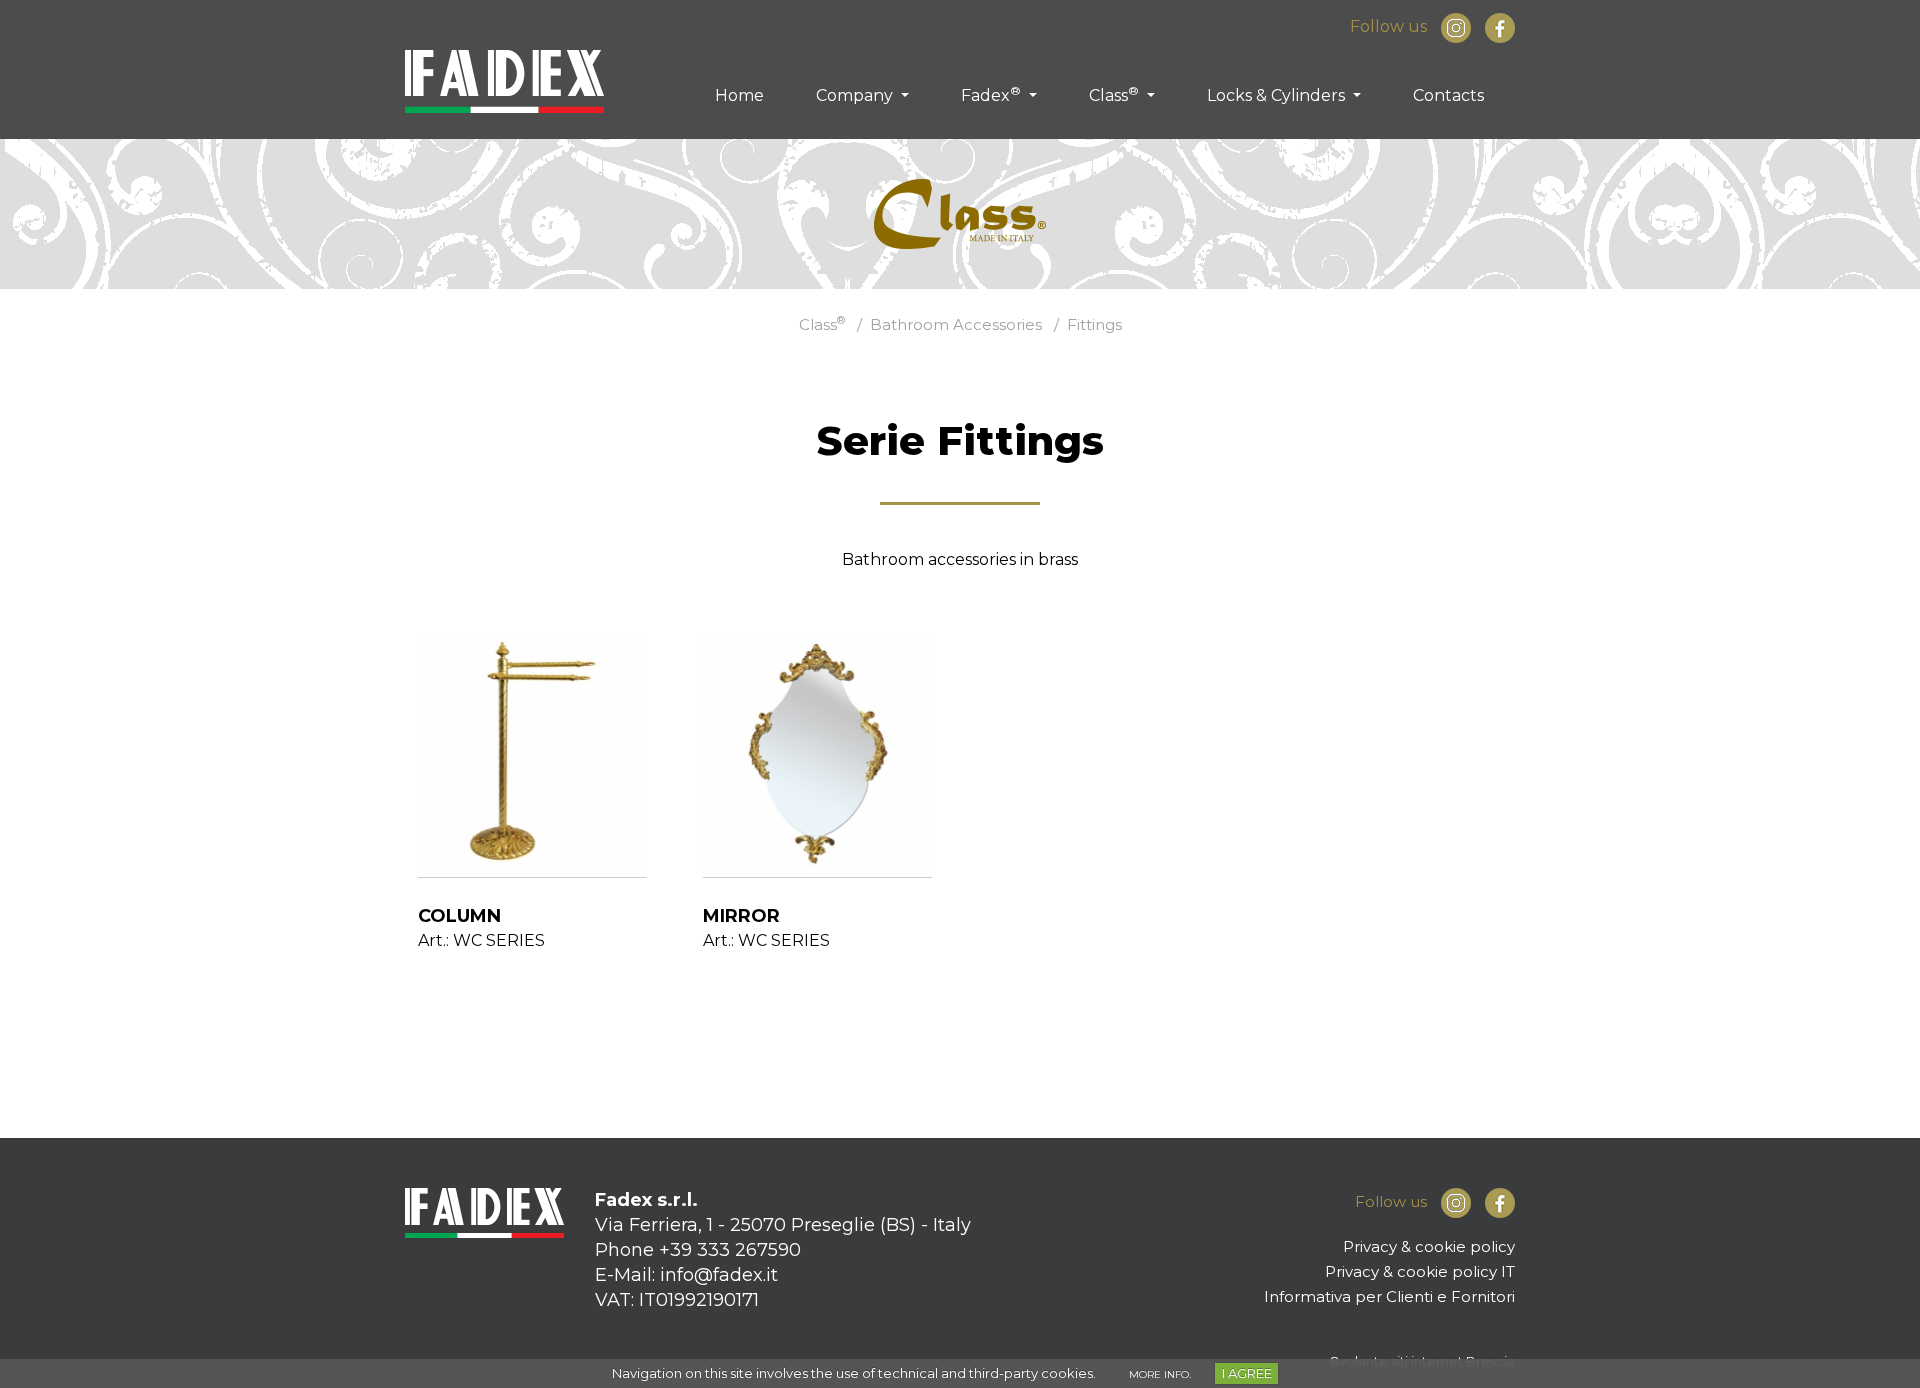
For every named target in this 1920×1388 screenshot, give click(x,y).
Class (1114, 94)
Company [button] (856, 95)
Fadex (991, 94)
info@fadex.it (719, 1275)
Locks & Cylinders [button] (1278, 95)
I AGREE (1247, 1373)
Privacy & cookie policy (1429, 1246)
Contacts (1448, 95)
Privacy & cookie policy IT (1420, 1271)
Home (739, 95)
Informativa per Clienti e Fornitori (1389, 1296)
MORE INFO (1159, 1374)
